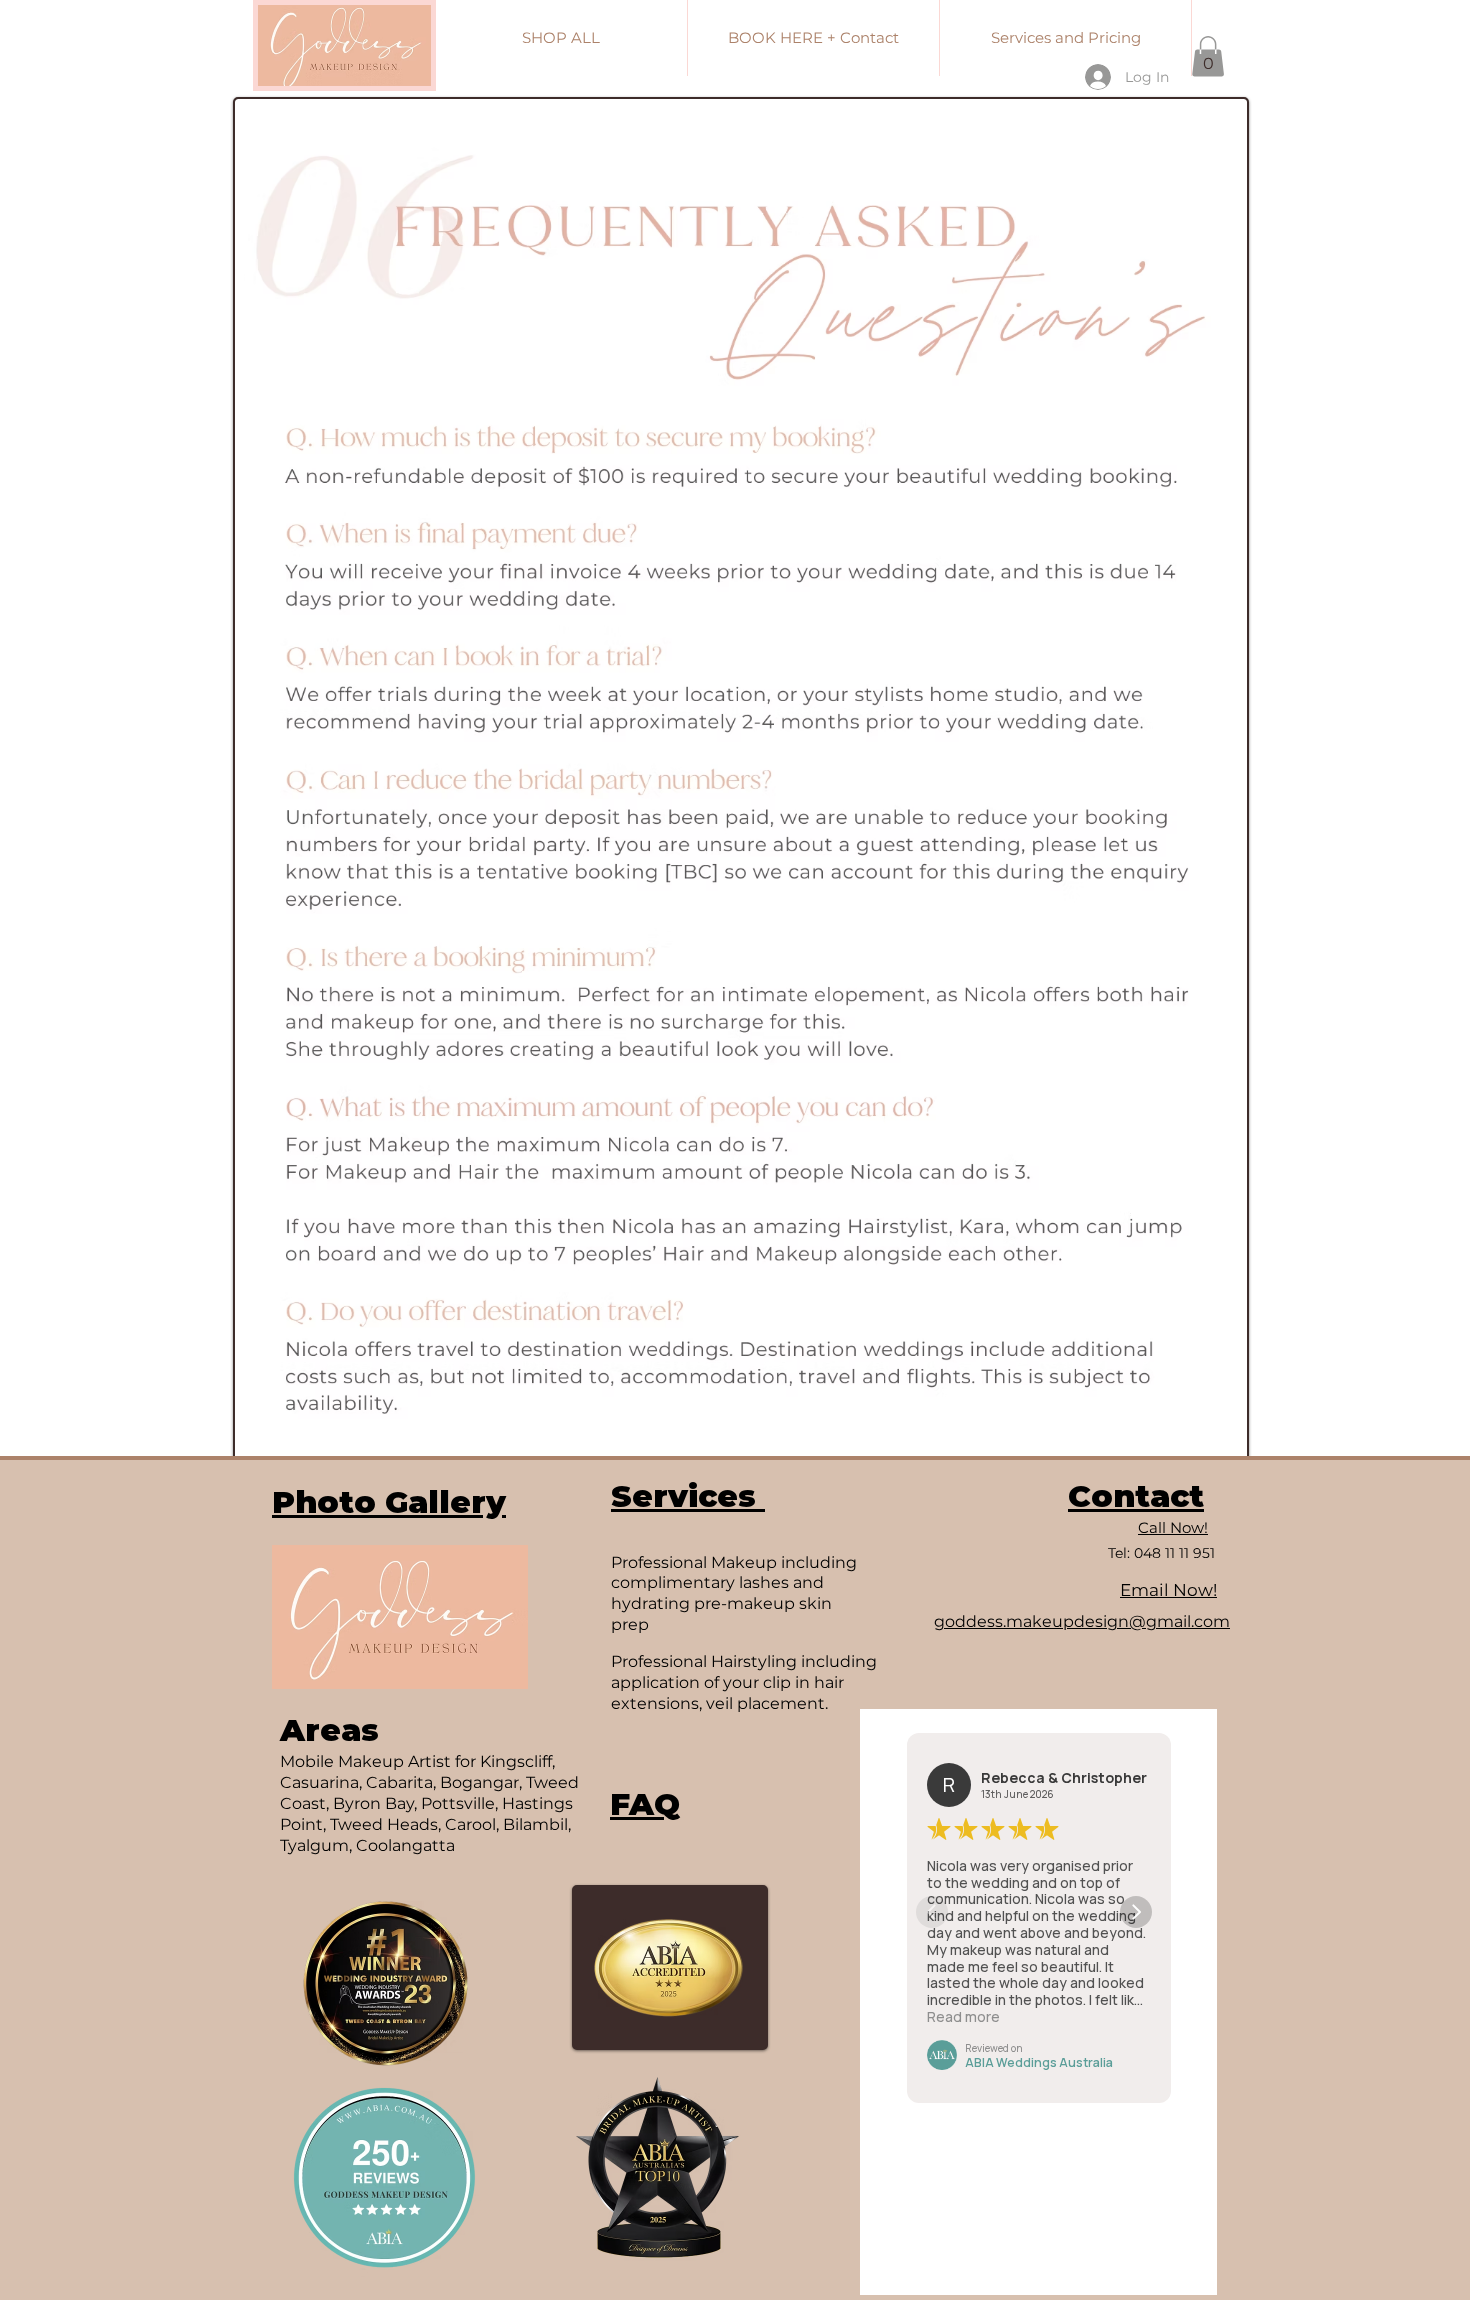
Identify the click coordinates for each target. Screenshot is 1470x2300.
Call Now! (1173, 1527)
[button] (1208, 56)
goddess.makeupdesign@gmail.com (1082, 1621)
